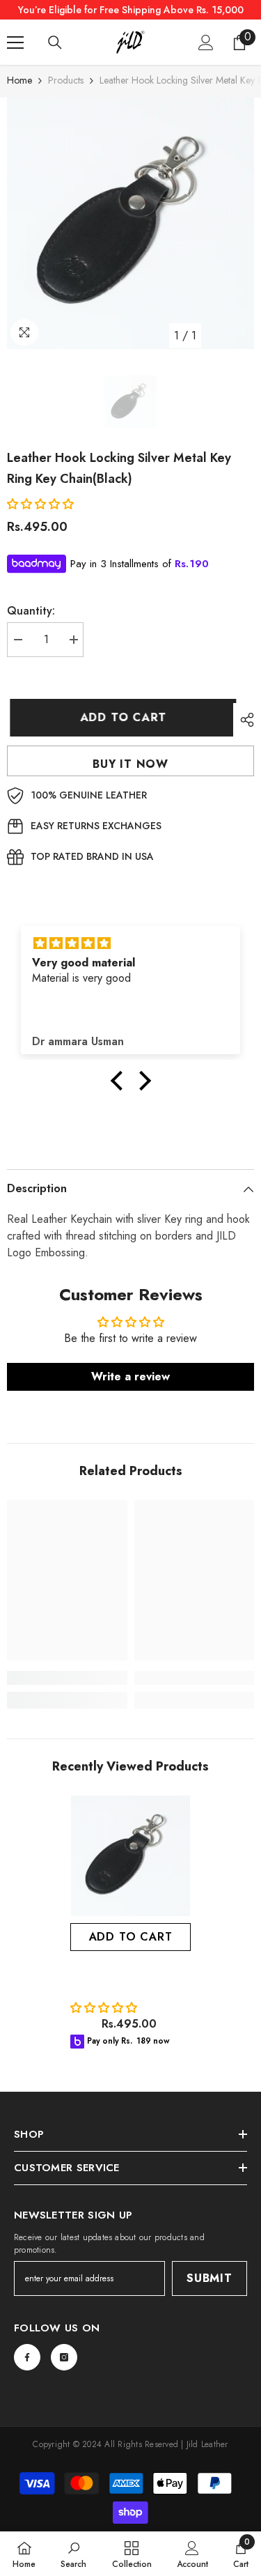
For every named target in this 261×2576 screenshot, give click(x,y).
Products (66, 80)
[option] (130, 223)
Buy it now (130, 764)
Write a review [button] (130, 1376)
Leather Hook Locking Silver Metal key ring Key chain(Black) (125, 1979)
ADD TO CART (123, 717)
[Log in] (206, 43)
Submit (209, 2278)
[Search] (55, 43)
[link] (67, 1678)
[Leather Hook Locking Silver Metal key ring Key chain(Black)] (130, 1856)
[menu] (15, 43)
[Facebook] (27, 2357)
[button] (42, 504)
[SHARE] (244, 720)
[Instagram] (64, 2357)
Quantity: (31, 611)
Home (19, 80)
